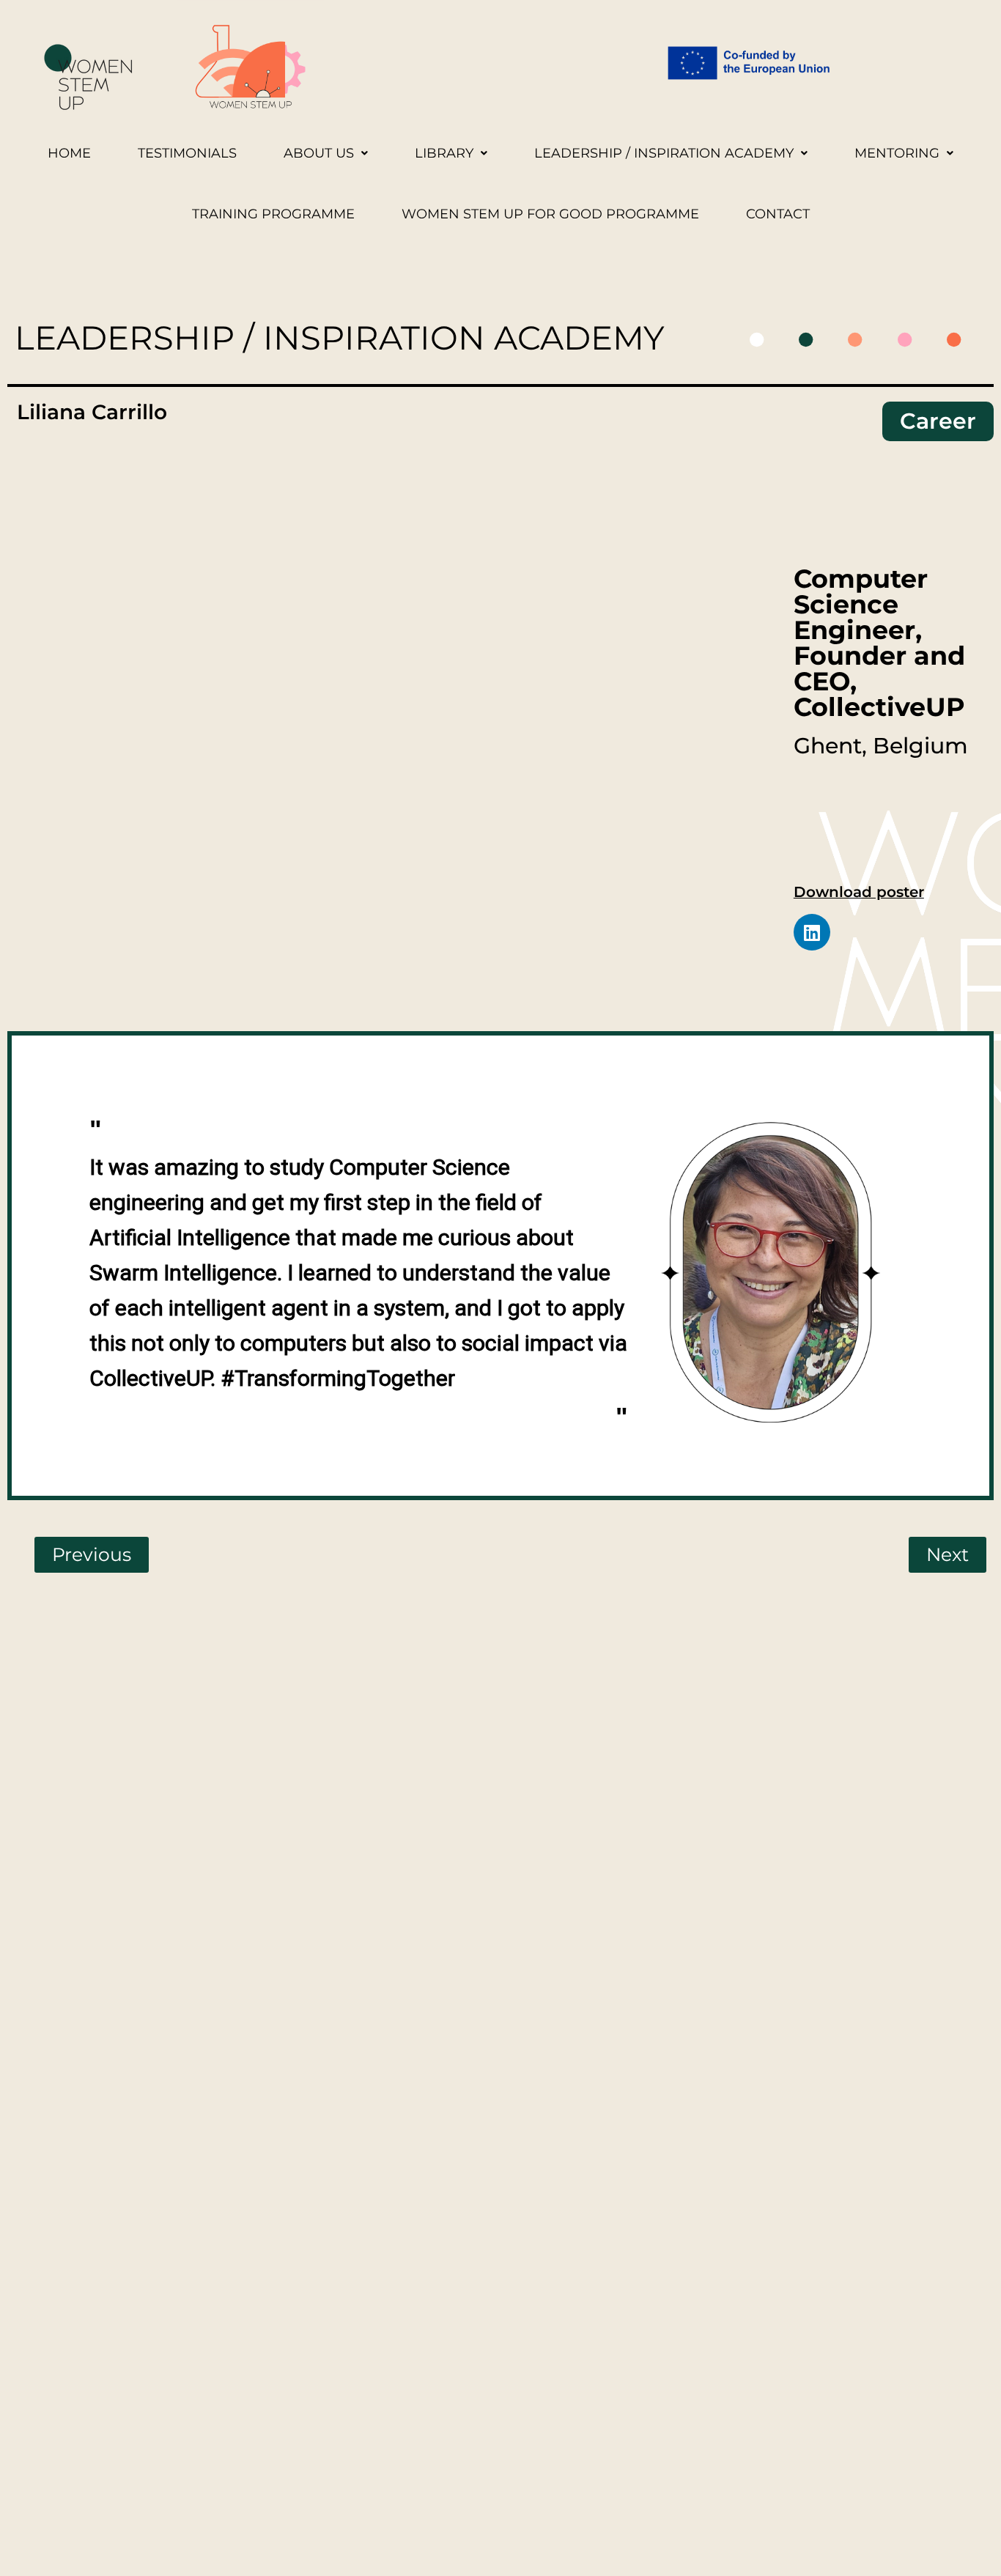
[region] (510, 1273)
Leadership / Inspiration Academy (664, 153)
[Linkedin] (812, 932)
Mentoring (897, 153)
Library (444, 153)
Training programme (273, 214)
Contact (778, 214)
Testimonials (187, 153)
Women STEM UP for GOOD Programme (550, 214)
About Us (319, 153)
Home (69, 153)
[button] (326, 154)
